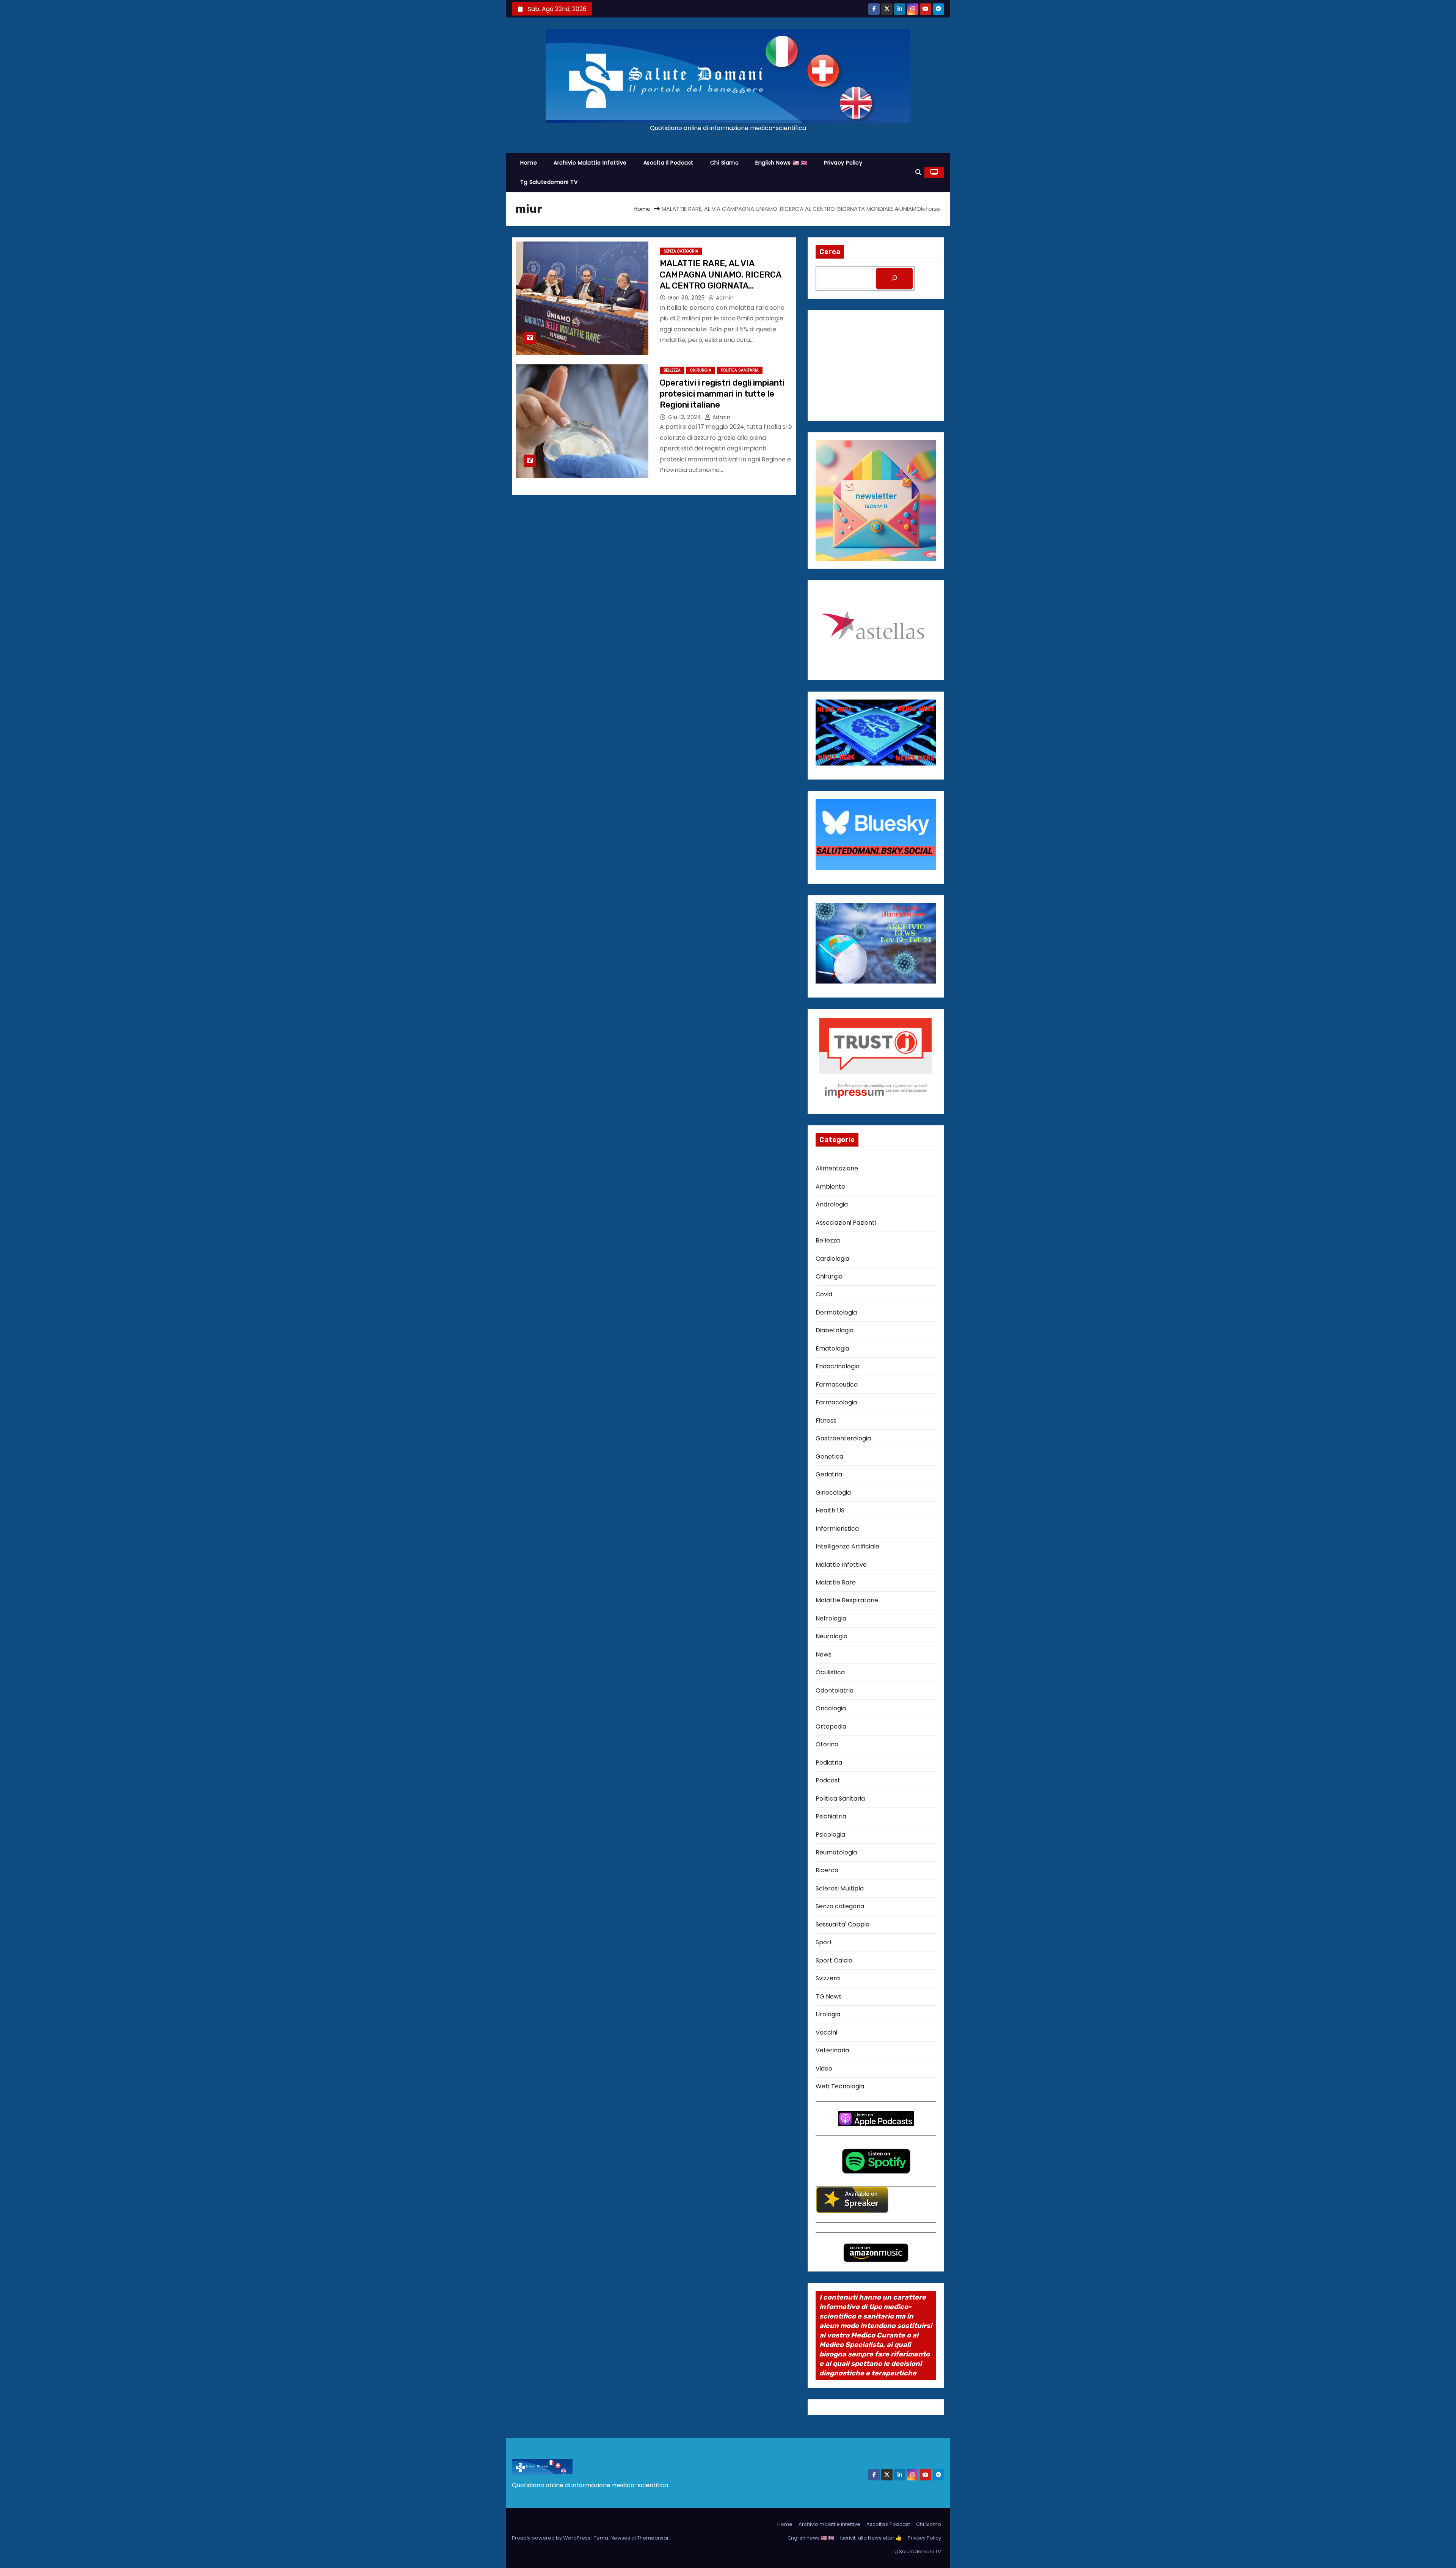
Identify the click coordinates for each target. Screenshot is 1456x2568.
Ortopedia (831, 1726)
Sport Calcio (834, 1960)
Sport (824, 1942)
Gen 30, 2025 (687, 298)
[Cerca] (894, 278)
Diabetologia (835, 1330)
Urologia (828, 2014)
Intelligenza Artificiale (847, 1546)
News (824, 1654)
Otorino (827, 1744)
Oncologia (831, 1708)
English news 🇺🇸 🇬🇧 (781, 163)
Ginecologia (833, 1493)
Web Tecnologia (840, 2086)
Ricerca (827, 1870)
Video (824, 2068)
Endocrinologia (838, 1366)
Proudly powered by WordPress (552, 2538)
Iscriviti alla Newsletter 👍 (871, 2538)
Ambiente (830, 1187)
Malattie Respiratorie (847, 1600)
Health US (830, 1510)
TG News (829, 1996)
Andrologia (832, 1204)
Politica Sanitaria (740, 370)
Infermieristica (837, 1529)
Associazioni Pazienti (846, 1223)
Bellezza (672, 370)
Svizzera (828, 1978)
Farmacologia (836, 1402)
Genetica (829, 1457)
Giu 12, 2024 (686, 417)
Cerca (830, 252)
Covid (824, 1294)
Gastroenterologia (843, 1438)
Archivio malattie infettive (590, 163)
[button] (918, 172)
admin (724, 298)
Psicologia (830, 1835)
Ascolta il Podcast (668, 163)
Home (529, 163)
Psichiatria (831, 1816)
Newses (620, 2538)
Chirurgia (701, 370)
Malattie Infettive (841, 1565)
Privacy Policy (843, 163)
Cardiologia (832, 1259)
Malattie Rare (836, 1582)
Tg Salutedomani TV (549, 182)
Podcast (828, 1780)
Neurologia (832, 1636)
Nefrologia (831, 1618)
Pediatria (829, 1762)
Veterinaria (832, 2050)
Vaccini (826, 2032)
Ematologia (832, 1348)
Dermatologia (836, 1312)
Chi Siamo (725, 163)
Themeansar (653, 2538)
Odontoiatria (835, 1690)
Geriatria (829, 1474)
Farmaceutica (837, 1384)
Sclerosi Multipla (840, 1888)
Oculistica (830, 1672)
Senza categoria (681, 251)
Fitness (826, 1420)
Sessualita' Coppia (843, 1924)
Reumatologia (836, 1852)
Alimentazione (837, 1168)
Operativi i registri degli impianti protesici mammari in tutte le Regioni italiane (722, 394)
